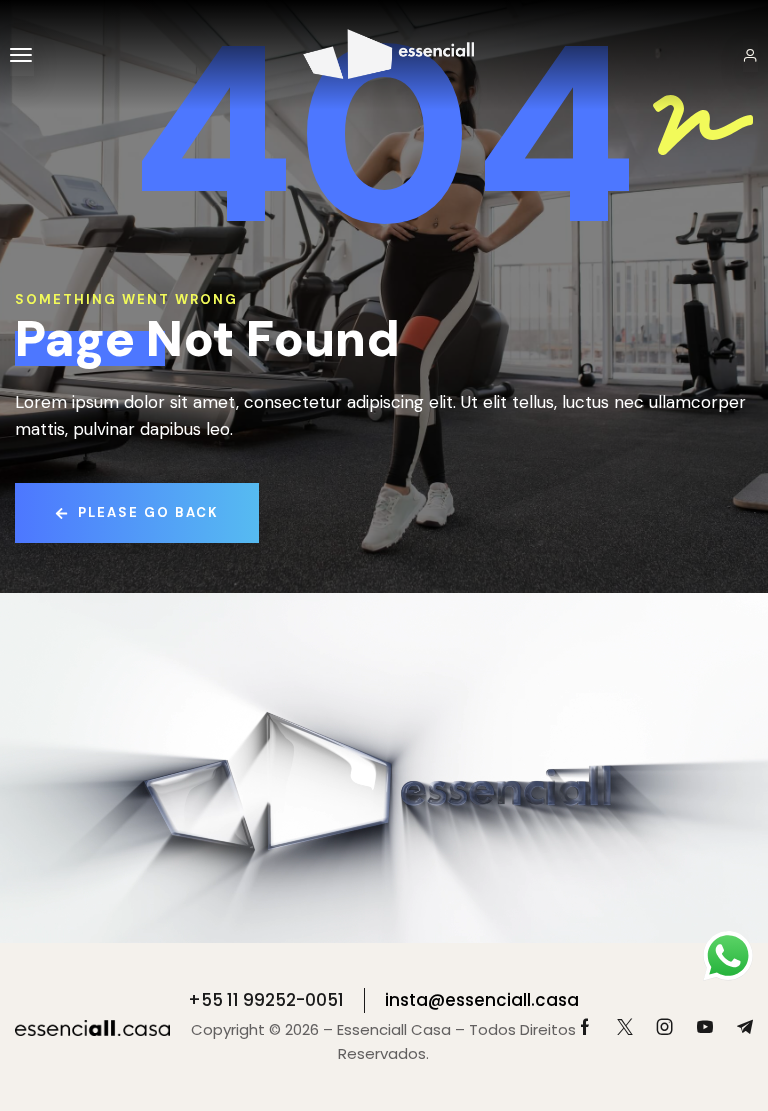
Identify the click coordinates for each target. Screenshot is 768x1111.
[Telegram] (745, 1027)
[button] (22, 55)
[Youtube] (705, 1027)
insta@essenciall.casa (482, 1000)
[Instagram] (665, 1027)
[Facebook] (585, 1027)
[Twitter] (625, 1027)
